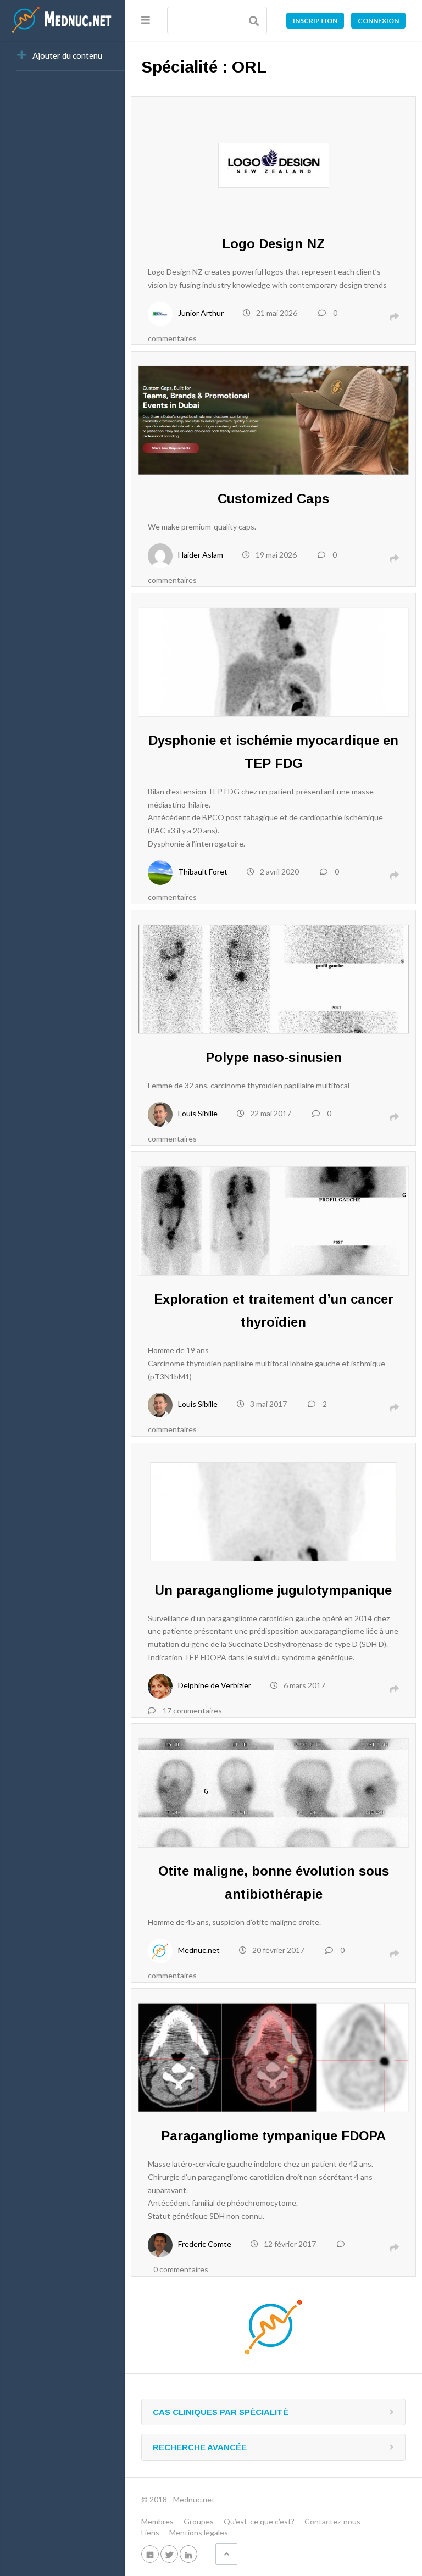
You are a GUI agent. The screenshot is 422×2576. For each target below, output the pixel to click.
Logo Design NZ (273, 244)
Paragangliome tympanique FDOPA (273, 2136)
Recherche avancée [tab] (200, 2447)
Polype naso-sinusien (274, 1057)
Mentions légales (199, 2532)
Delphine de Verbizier (215, 1685)
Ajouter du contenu (67, 55)
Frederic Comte (205, 2244)
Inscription (315, 21)
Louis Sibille (198, 1113)
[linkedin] (188, 2554)
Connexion (378, 21)
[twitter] (169, 2554)
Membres (157, 2521)
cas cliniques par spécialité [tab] (221, 2412)
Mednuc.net (199, 1950)
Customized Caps (273, 499)
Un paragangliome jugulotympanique (273, 1590)
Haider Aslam (201, 555)
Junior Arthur (201, 313)
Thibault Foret (203, 872)
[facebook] (150, 2554)
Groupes (199, 2521)
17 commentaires (192, 1710)
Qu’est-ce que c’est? (259, 2521)
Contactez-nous (332, 2521)
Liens (150, 2532)
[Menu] (146, 20)
